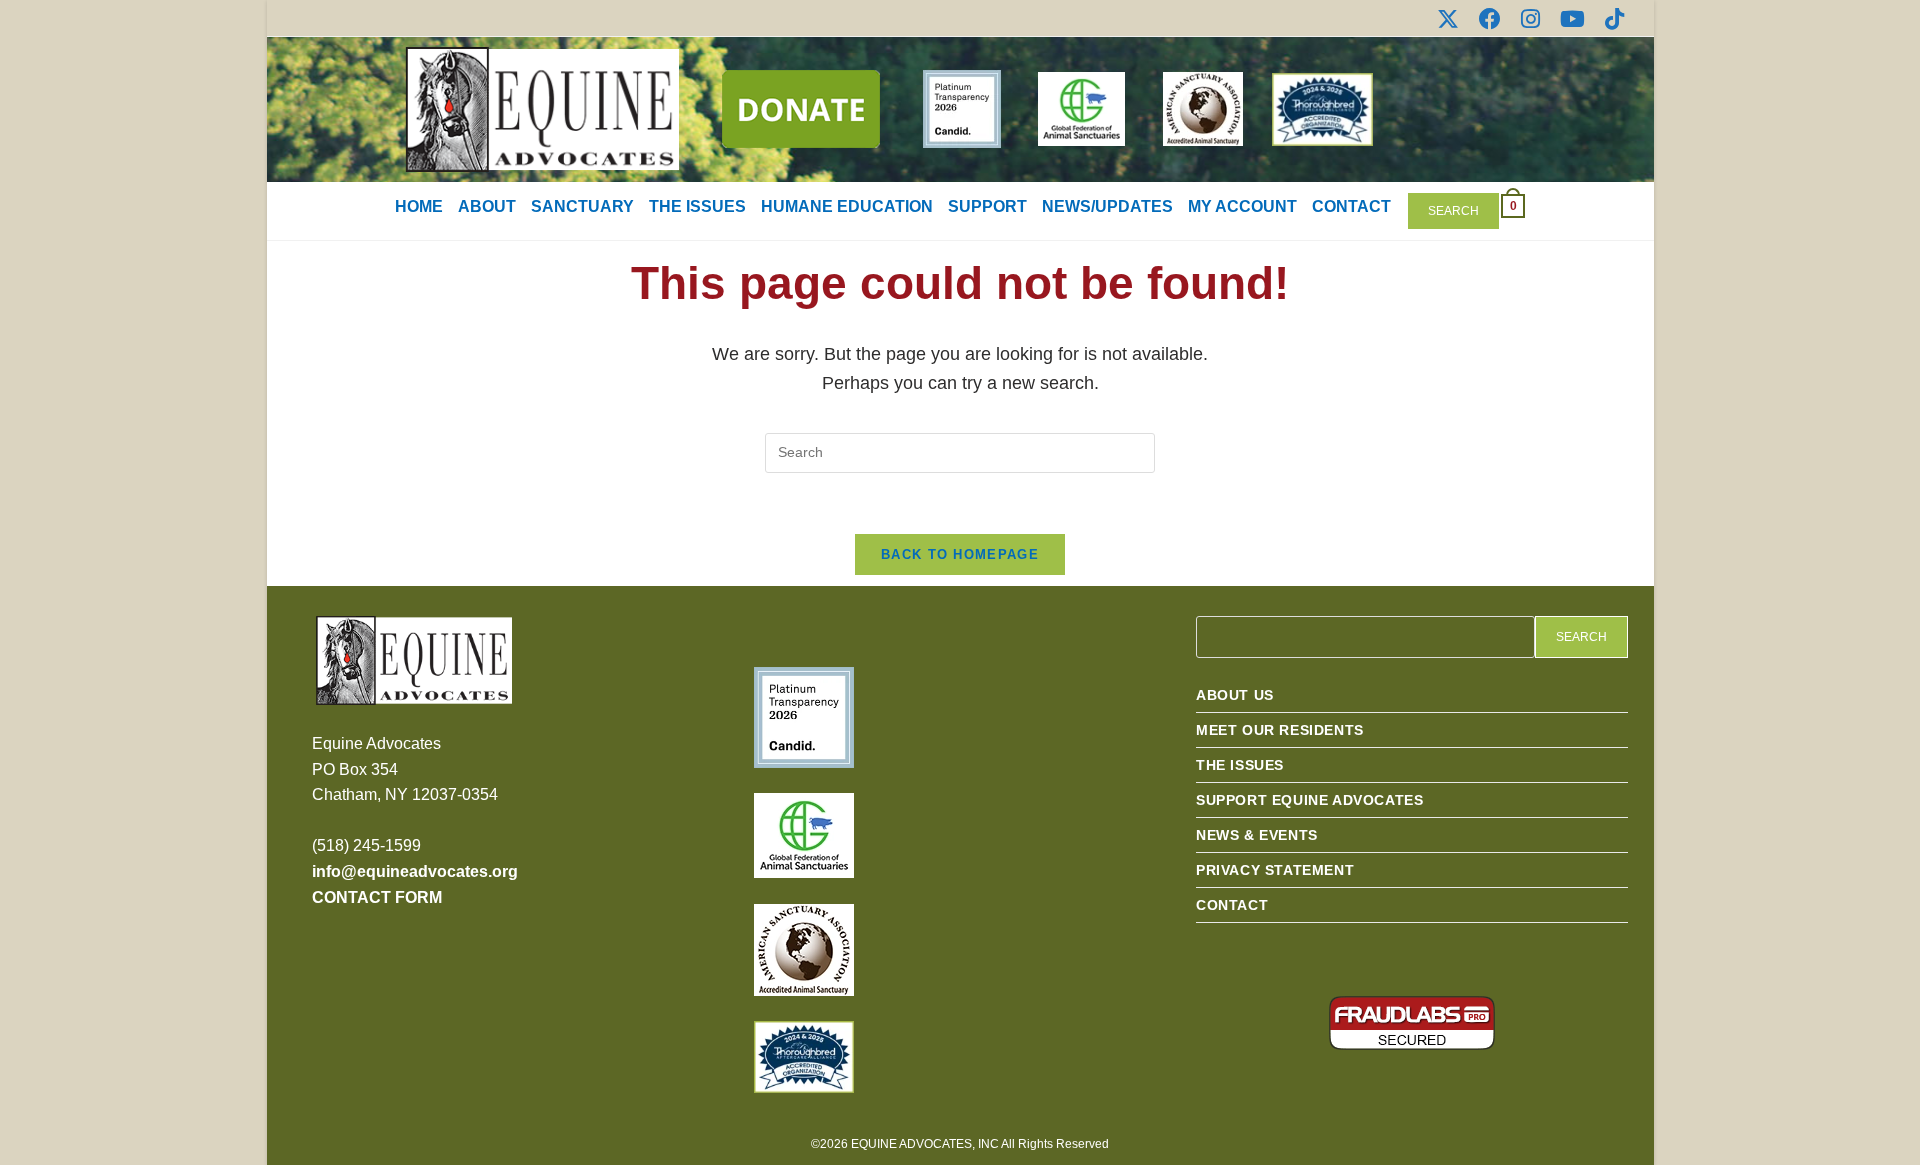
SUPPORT (987, 206)
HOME (419, 206)
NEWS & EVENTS (1257, 835)
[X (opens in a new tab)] (1448, 19)
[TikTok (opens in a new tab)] (1609, 19)
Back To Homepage (960, 554)
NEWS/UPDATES (1107, 206)
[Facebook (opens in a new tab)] (1490, 19)
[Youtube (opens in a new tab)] (1572, 19)
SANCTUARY (582, 206)
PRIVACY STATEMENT (1275, 870)
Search (1453, 211)
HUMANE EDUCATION (847, 206)
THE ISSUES (697, 206)
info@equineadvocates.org (415, 871)
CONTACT (1351, 206)
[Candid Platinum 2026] (804, 716)
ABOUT (487, 206)
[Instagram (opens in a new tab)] (1530, 19)
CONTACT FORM (377, 897)
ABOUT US (1235, 695)
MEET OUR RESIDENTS (1280, 730)
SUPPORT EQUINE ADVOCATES (1309, 800)
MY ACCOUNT (1242, 206)
